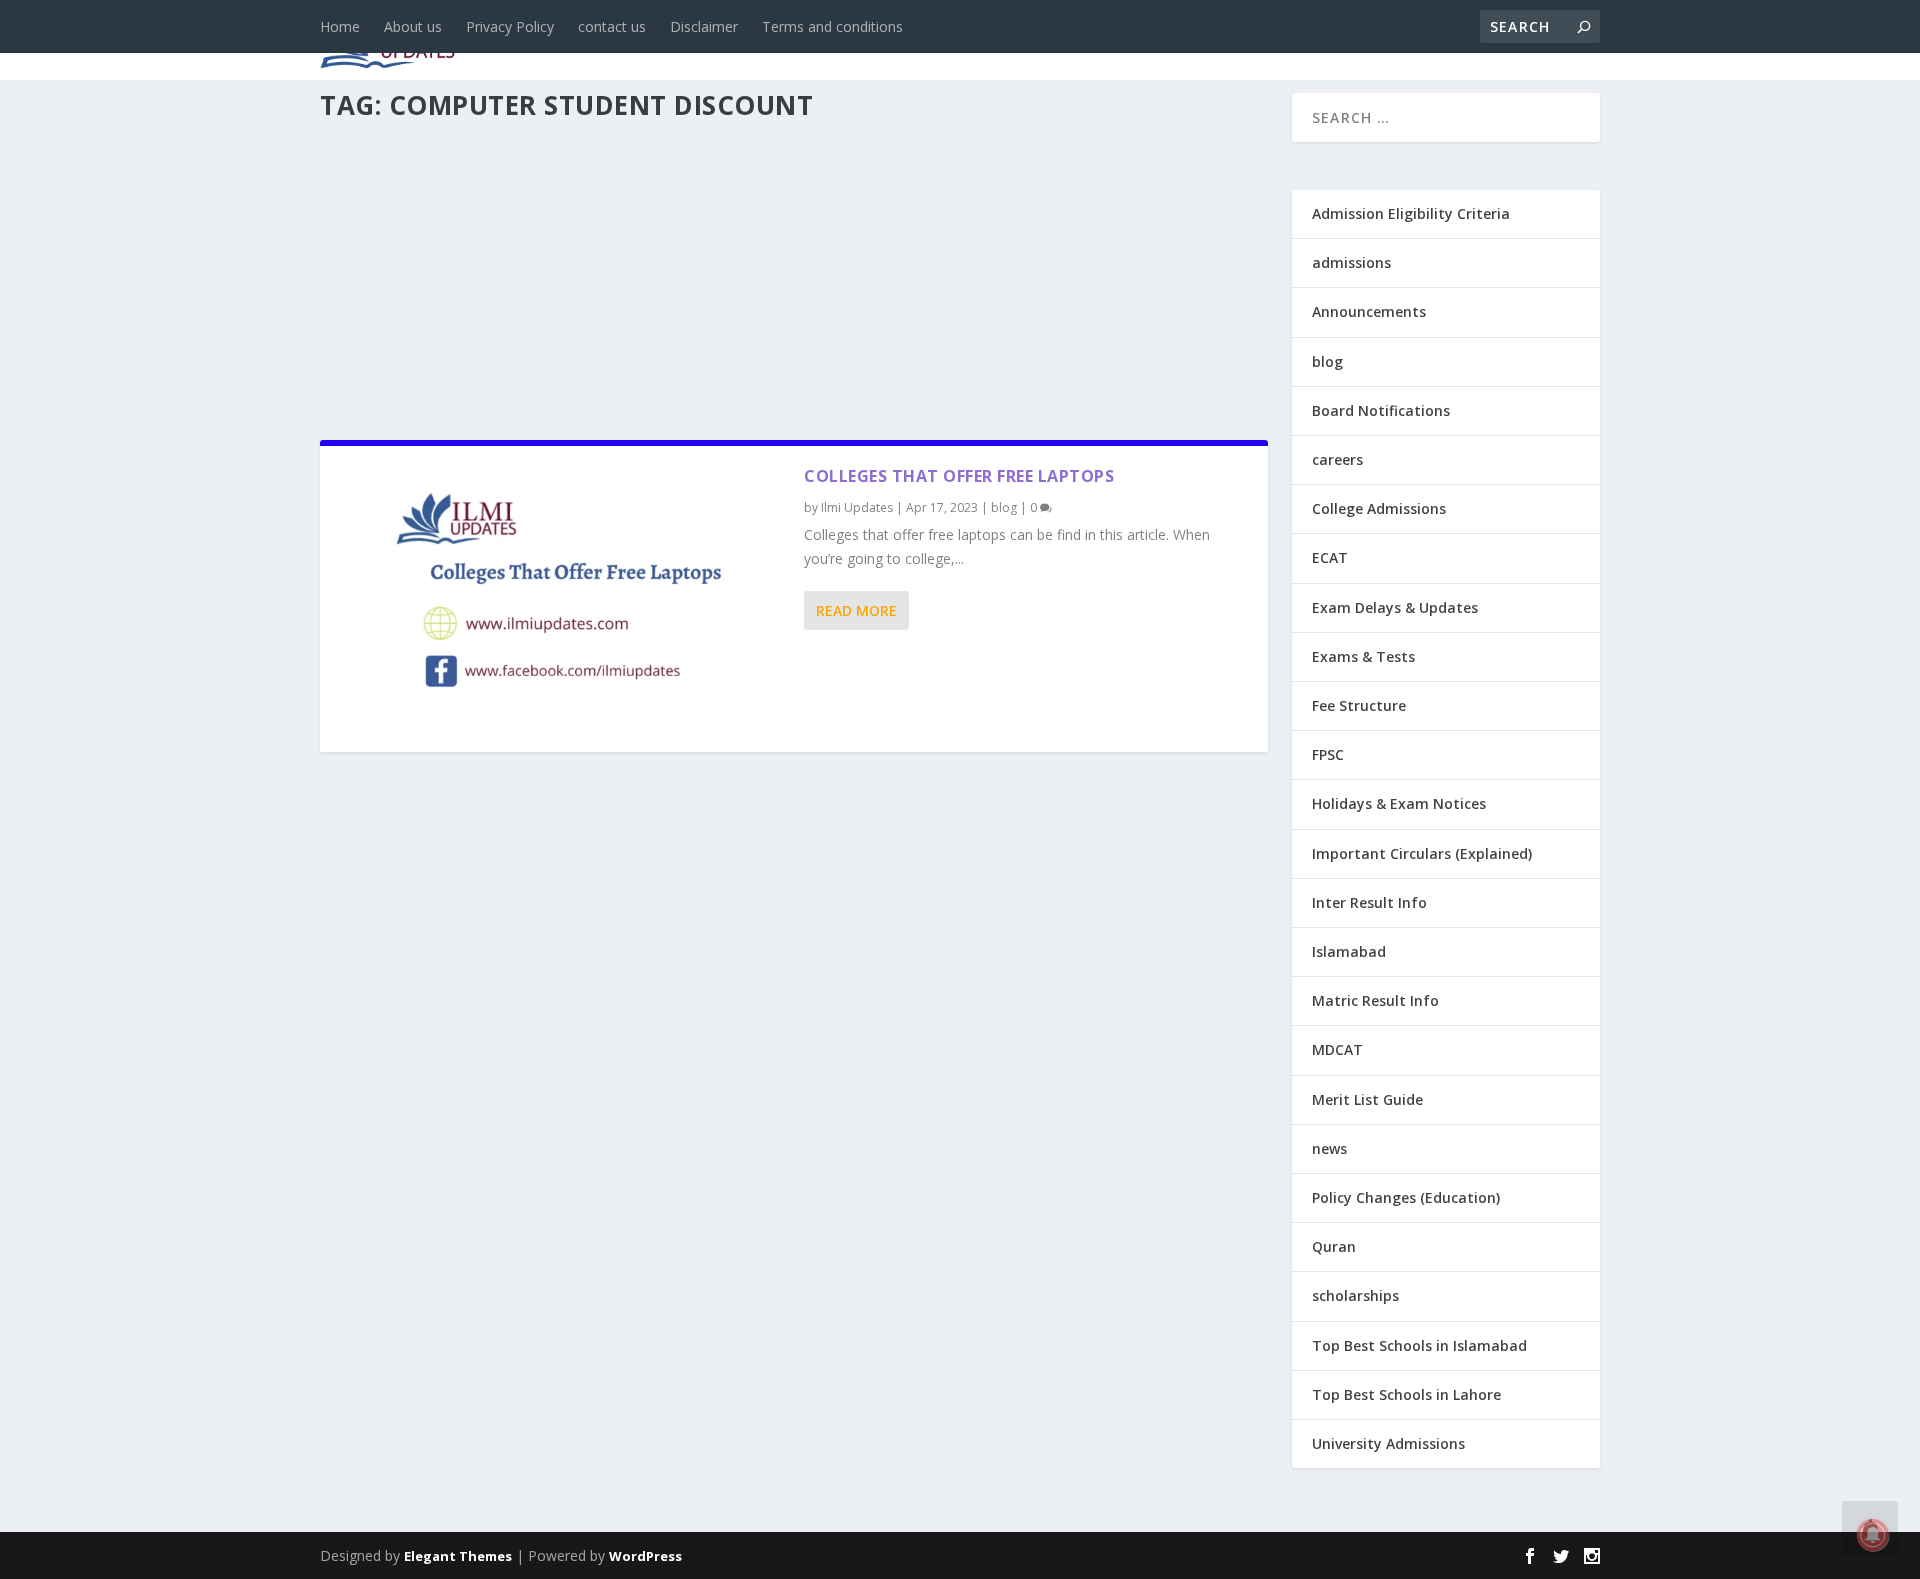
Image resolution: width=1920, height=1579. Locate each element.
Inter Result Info (1369, 902)
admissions (941, 41)
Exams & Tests (1100, 41)
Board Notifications (1381, 410)
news (672, 41)
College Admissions (1379, 508)
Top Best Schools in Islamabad (1419, 1345)
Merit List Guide (1367, 1099)
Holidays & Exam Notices (1399, 803)
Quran (1334, 1246)
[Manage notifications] (1873, 1535)
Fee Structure (1359, 705)
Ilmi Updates (857, 507)
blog (745, 41)
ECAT (1330, 557)
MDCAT (1337, 1049)
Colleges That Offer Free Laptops (959, 476)
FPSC (1328, 754)
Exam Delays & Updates (1395, 607)
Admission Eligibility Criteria (1411, 213)
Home (340, 26)
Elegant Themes (458, 1556)
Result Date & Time (1484, 41)
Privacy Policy (510, 26)
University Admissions (1388, 1443)
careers (830, 41)
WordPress (645, 1556)
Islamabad (1349, 951)
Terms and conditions (832, 26)
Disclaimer (704, 26)
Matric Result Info (1375, 1000)
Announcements (1282, 41)
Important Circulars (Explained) (1422, 853)
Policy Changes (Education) (1406, 1197)
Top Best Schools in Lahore (1406, 1394)
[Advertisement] (794, 274)
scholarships (1355, 1295)
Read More (856, 610)
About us (413, 26)
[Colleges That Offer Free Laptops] (562, 599)
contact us (612, 26)
